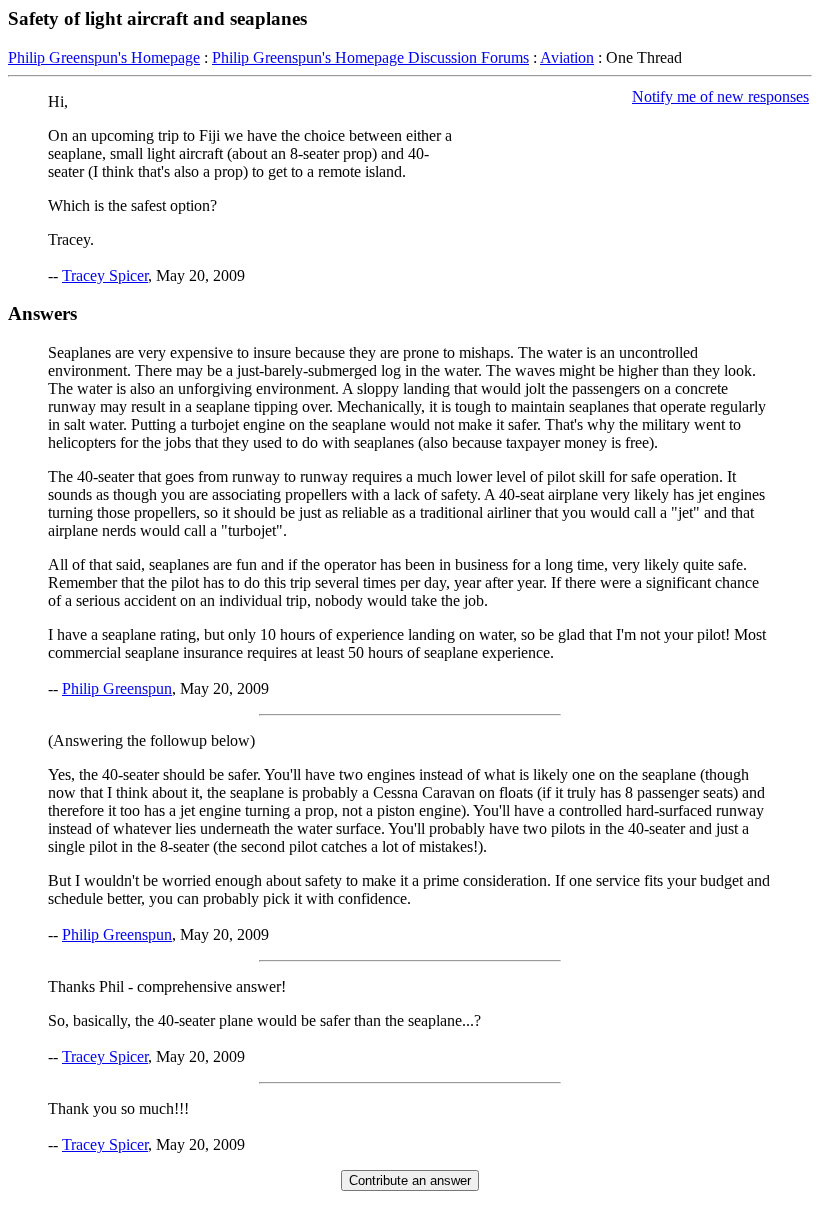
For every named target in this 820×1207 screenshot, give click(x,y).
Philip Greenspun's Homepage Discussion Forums (370, 57)
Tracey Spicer (105, 275)
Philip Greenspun (117, 688)
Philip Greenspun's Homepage (104, 57)
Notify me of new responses (720, 96)
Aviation (567, 57)
